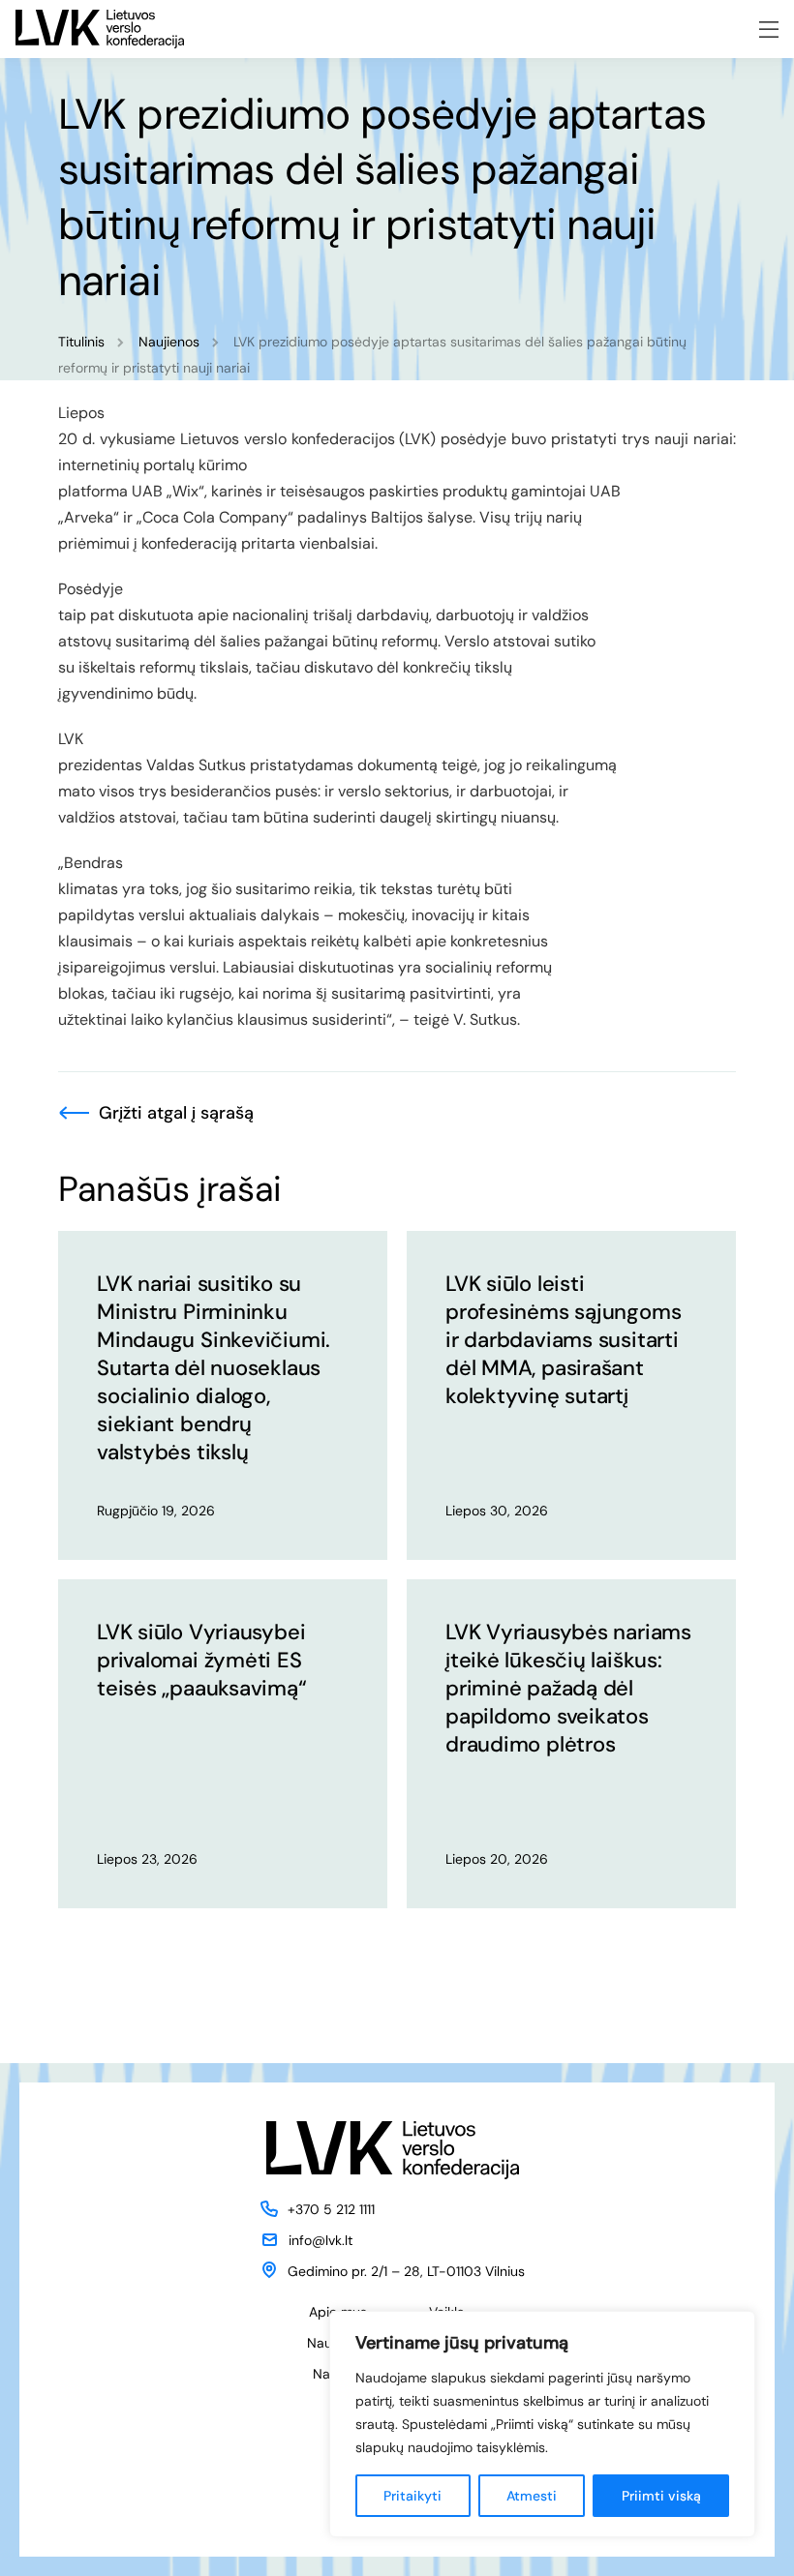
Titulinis (81, 342)
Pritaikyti (412, 2496)
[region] (542, 2424)
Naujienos (169, 342)
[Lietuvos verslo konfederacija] (100, 29)
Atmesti (532, 2496)
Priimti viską (661, 2496)
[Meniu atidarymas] (769, 30)
